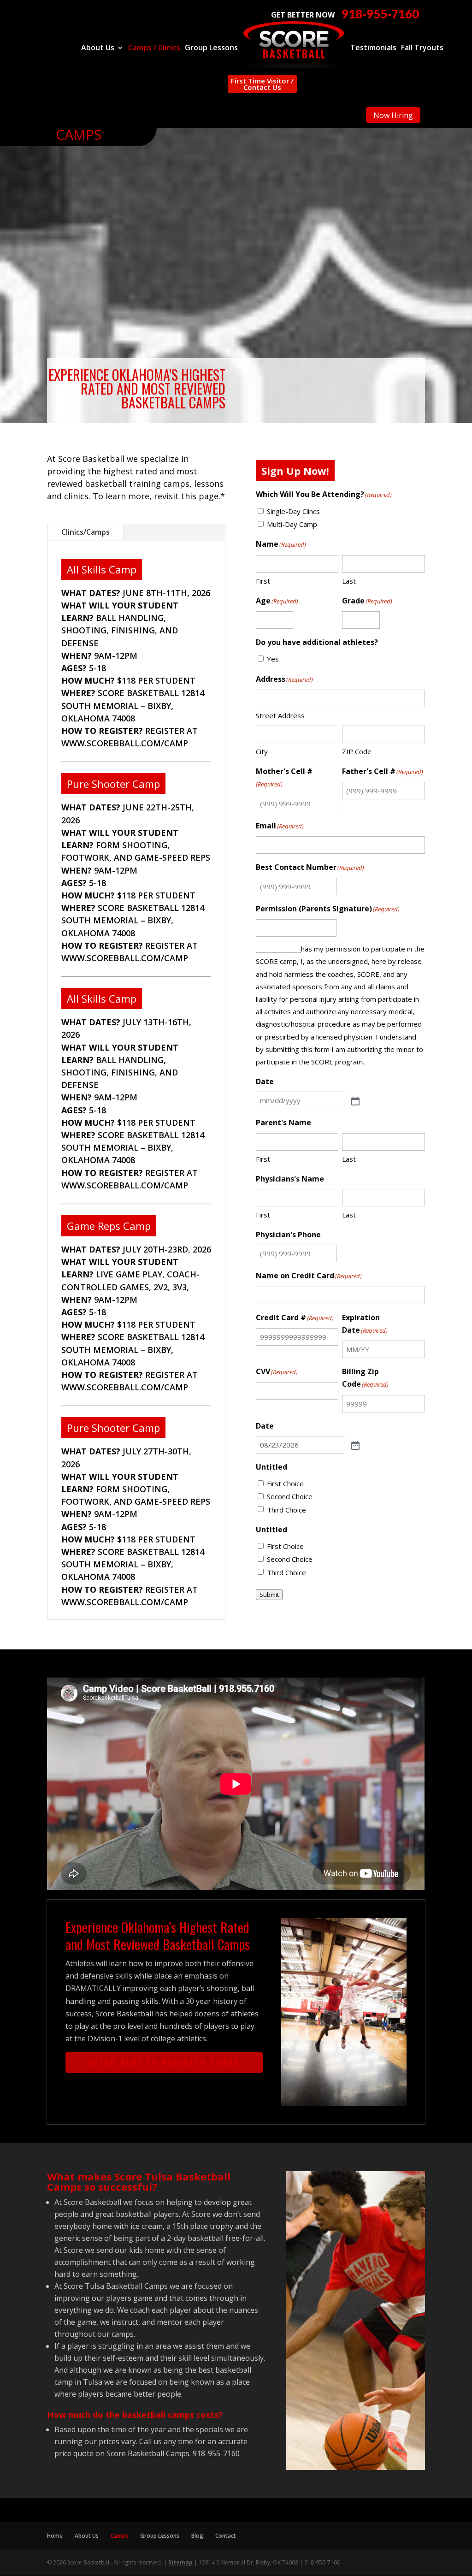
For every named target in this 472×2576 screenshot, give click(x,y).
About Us (98, 48)
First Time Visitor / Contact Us (262, 84)
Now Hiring (393, 115)
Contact (226, 2536)
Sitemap (180, 2562)
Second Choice (290, 1496)
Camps (119, 2536)
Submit (269, 1595)
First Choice (285, 1483)
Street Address (280, 715)
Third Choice (286, 1510)
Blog (197, 2536)
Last (349, 581)
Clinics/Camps (86, 532)
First (263, 581)
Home (55, 2536)
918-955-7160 (380, 14)
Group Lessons (211, 48)
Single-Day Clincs (293, 511)
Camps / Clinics (154, 48)
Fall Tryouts (422, 48)
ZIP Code (357, 751)
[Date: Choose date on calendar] (354, 1100)
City (262, 751)
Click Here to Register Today (164, 2062)
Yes (273, 659)
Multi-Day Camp (292, 524)
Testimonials (373, 48)
